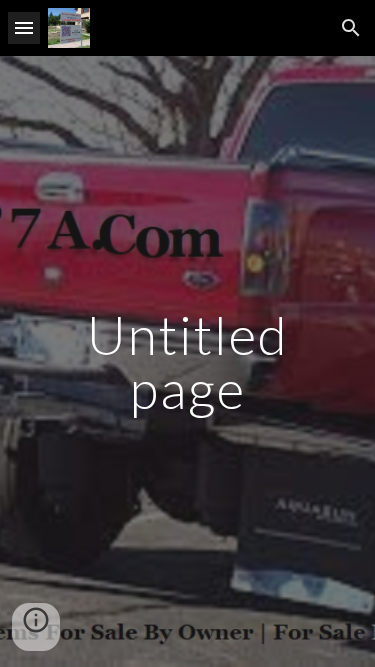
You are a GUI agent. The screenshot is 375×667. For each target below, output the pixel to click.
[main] (188, 361)
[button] (24, 27)
